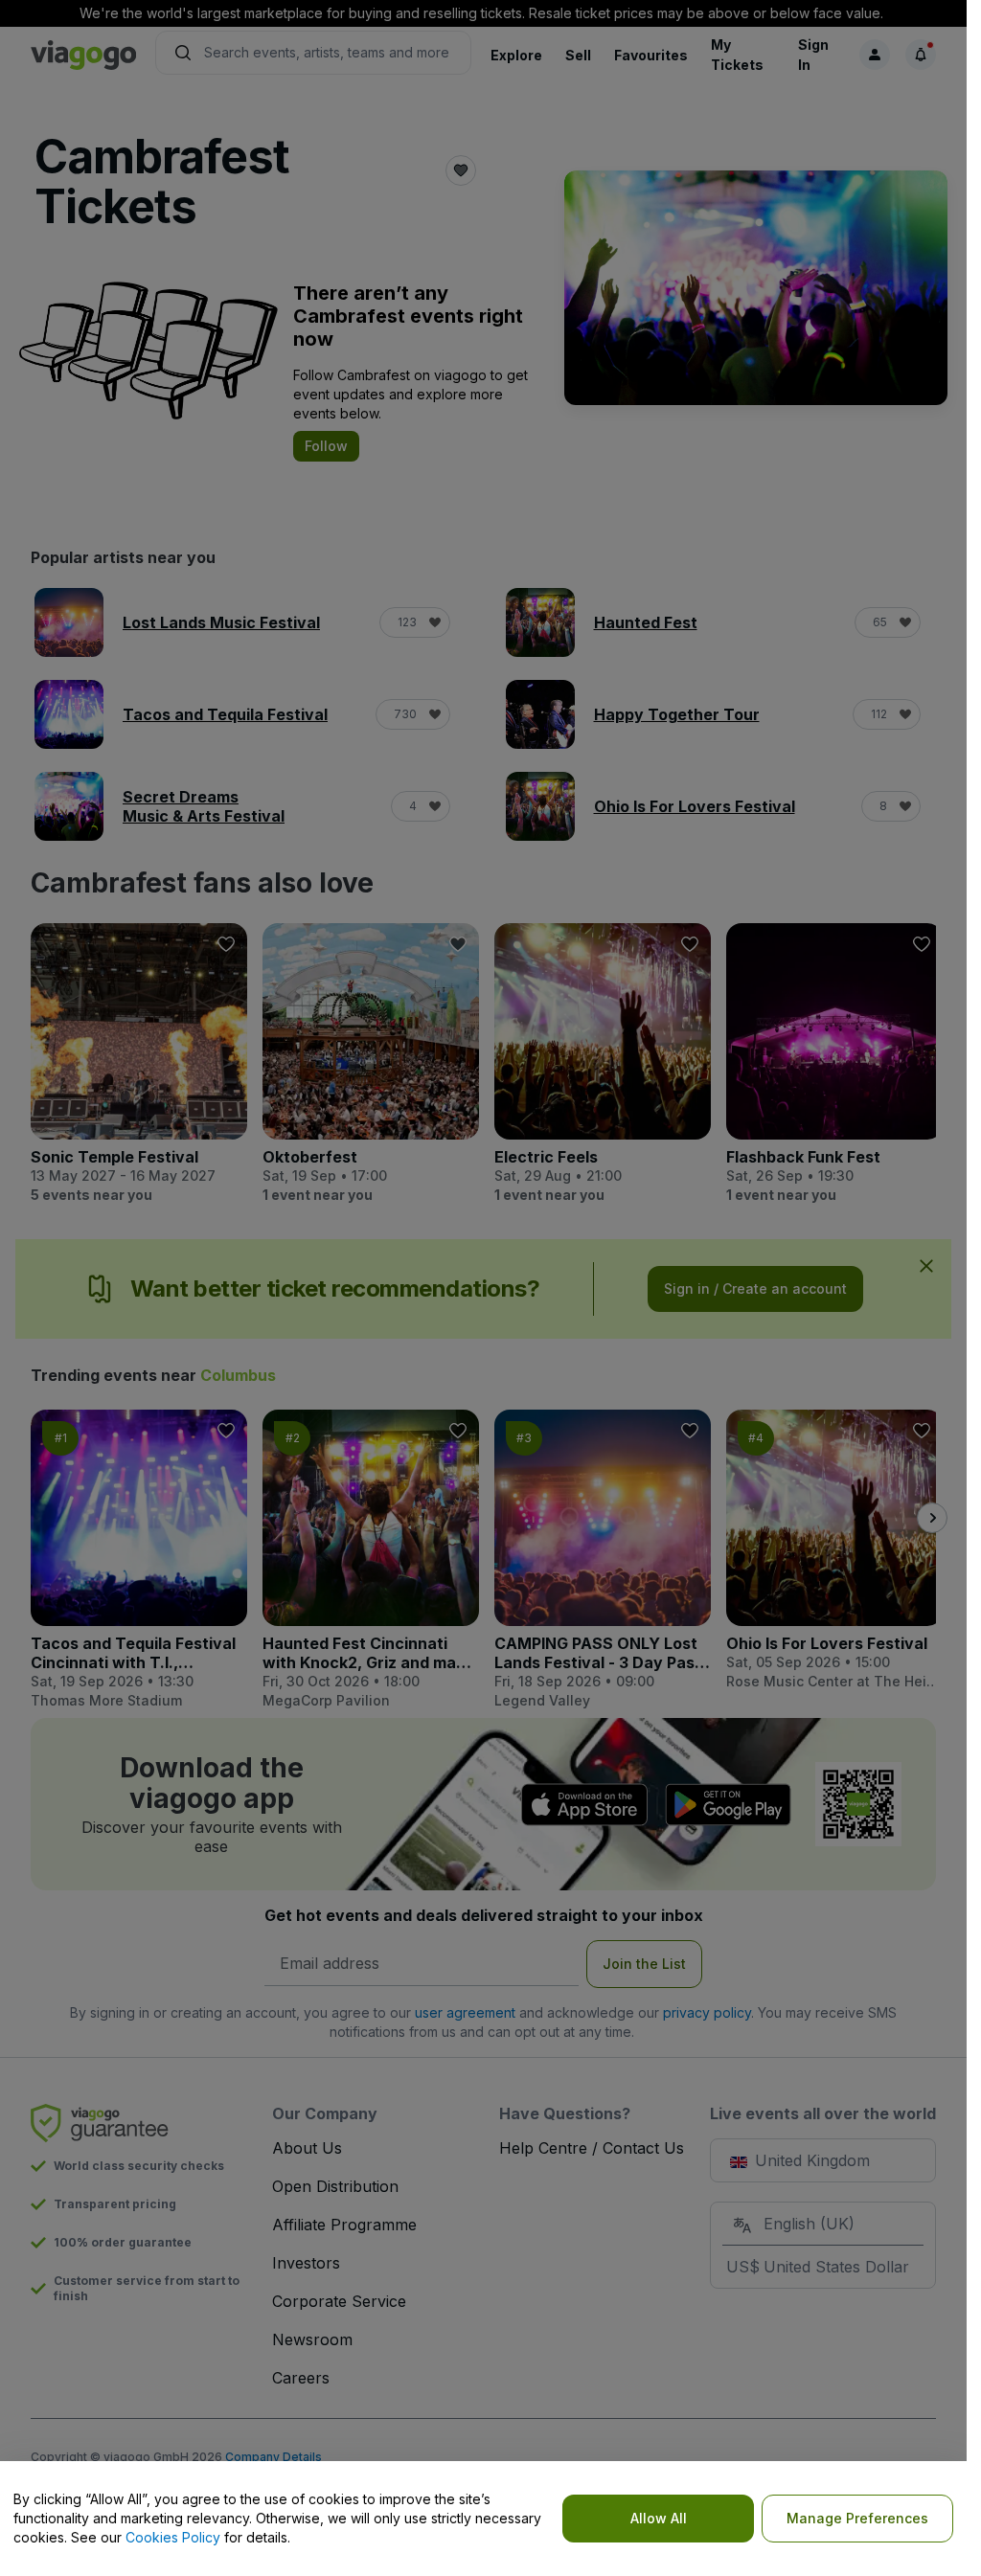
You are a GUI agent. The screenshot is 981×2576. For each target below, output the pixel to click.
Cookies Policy (173, 2537)
